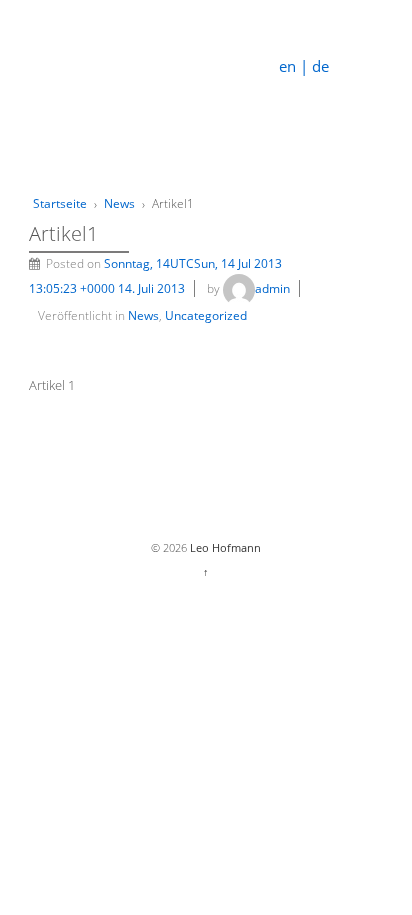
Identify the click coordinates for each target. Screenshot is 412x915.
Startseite (60, 203)
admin (272, 288)
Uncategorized (206, 315)
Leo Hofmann (224, 547)
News (119, 203)
